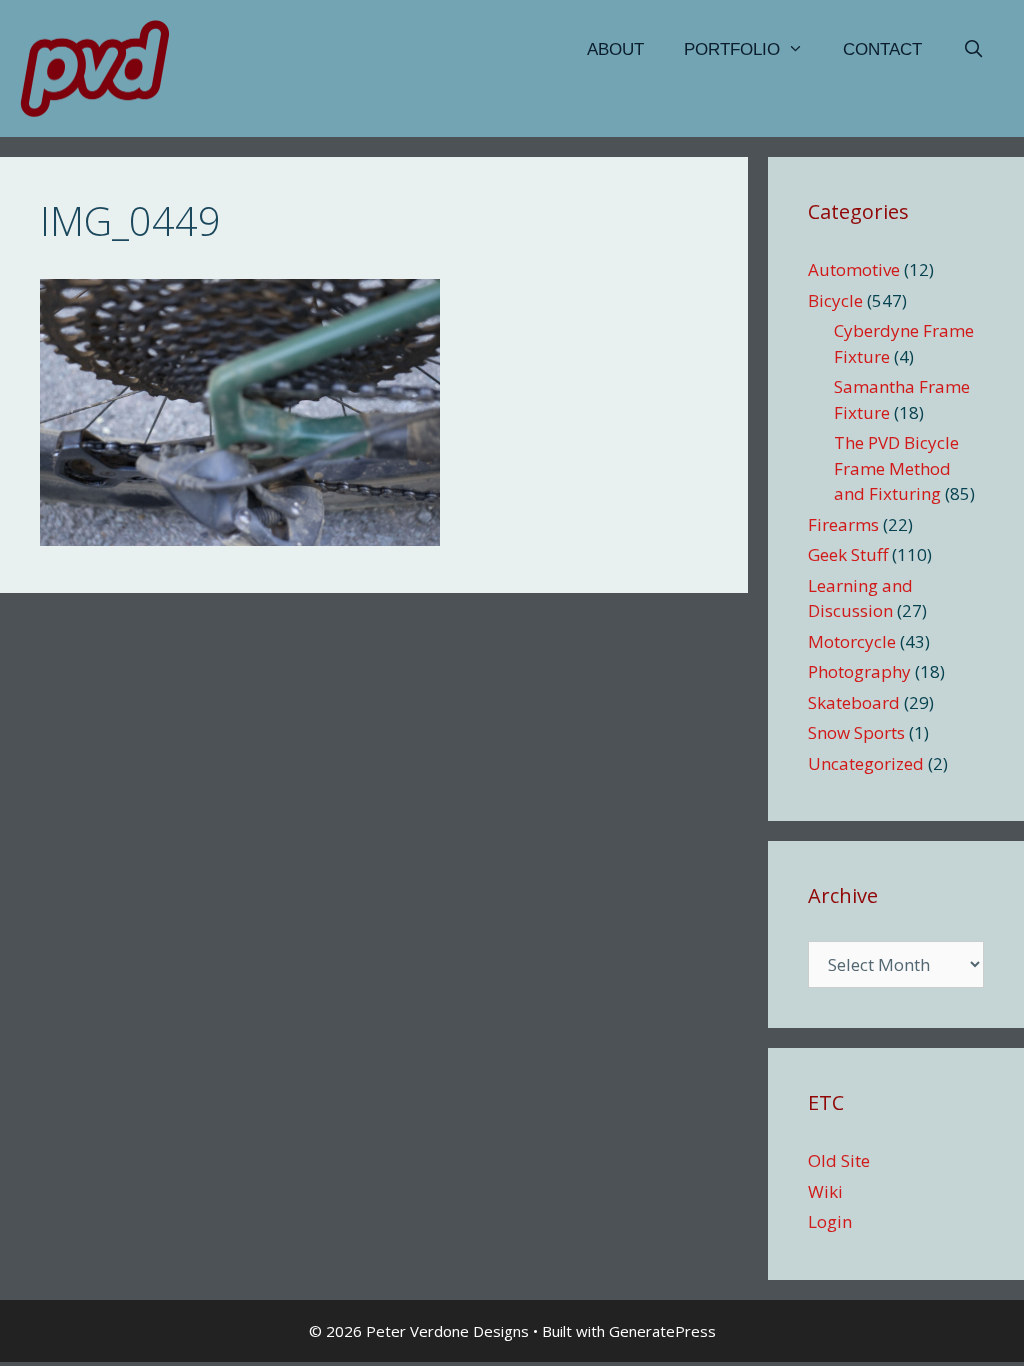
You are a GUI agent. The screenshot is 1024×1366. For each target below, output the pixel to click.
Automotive (854, 269)
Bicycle (835, 300)
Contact (882, 49)
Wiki (825, 1191)
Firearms (843, 524)
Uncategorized (866, 763)
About (615, 49)
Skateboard (854, 702)
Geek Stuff (848, 554)
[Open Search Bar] (973, 50)
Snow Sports (856, 732)
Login (830, 1221)
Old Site (839, 1160)
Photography (859, 671)
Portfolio (732, 49)
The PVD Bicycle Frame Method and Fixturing (896, 468)
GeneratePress (662, 1331)
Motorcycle (852, 641)
